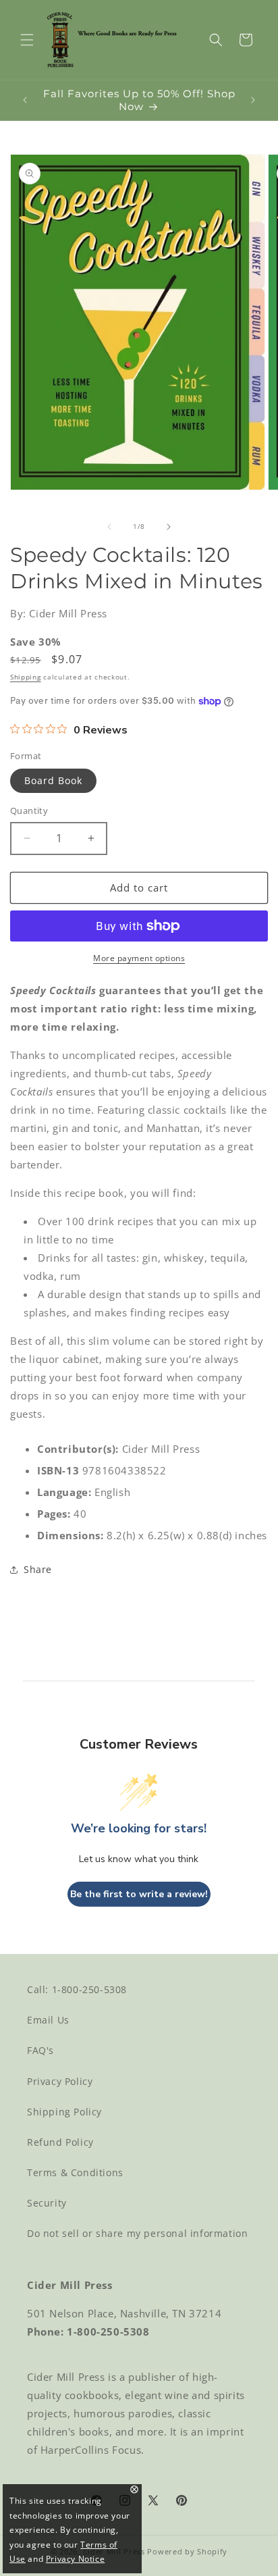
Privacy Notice (75, 2559)
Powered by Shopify (187, 2551)
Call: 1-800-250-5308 (77, 1989)
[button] (27, 40)
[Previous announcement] (25, 100)
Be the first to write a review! (139, 1894)
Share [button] (38, 1569)
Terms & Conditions (75, 2172)
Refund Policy (60, 2142)
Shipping (26, 677)
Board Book (53, 780)
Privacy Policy (60, 2081)
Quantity (29, 810)
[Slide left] (109, 527)
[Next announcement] (253, 100)
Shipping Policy (64, 2112)
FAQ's (40, 2050)
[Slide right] (169, 527)
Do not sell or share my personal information (137, 2233)
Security (47, 2203)
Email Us (48, 2020)
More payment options (139, 958)
